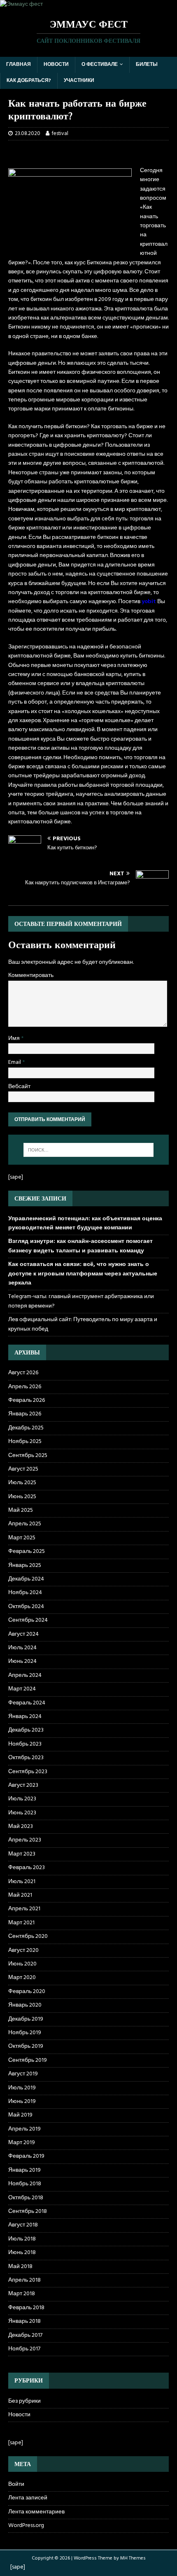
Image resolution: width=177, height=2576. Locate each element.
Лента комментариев (36, 2512)
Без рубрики (24, 2401)
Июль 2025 (22, 1483)
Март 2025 (22, 1538)
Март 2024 (22, 1689)
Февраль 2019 (26, 2156)
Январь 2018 (24, 2321)
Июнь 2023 (22, 1813)
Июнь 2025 (22, 1497)
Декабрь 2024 (26, 1579)
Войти (16, 2485)
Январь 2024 (25, 1717)
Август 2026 (23, 1373)
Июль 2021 (22, 1882)
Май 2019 (20, 2115)
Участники (79, 81)
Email (15, 1062)
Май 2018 (20, 2267)
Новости (56, 65)
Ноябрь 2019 (25, 2033)
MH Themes (133, 2558)
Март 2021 (21, 1923)
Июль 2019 (22, 2088)
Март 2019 (22, 2143)
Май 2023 (21, 1827)
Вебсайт (19, 1087)
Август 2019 (23, 2074)
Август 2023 (23, 1785)
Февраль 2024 (27, 1703)
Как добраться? (29, 81)
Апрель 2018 (24, 2280)
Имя (15, 1039)
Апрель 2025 (25, 1524)
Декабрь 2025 (26, 1428)
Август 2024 (23, 1634)
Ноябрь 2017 (24, 2349)
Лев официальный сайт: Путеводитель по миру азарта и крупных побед (83, 1324)
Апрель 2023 (25, 1840)
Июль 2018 (22, 2239)
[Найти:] (89, 1150)
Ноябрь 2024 (25, 1593)
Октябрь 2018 (26, 2198)
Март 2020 (22, 1978)
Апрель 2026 (25, 1387)
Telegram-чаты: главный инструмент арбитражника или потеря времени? (81, 1301)
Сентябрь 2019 (28, 2060)
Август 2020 (23, 1950)
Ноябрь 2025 (25, 1442)
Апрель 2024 (25, 1675)
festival (60, 134)
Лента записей (28, 2498)
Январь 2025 (25, 1565)
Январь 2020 (25, 2005)
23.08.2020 (28, 134)
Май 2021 (20, 1895)
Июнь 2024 (22, 1661)
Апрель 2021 (24, 1909)
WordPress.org (26, 2526)
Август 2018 (23, 2225)
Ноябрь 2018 (25, 2184)
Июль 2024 (22, 1648)
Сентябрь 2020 (28, 1936)
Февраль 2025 (27, 1551)
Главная (19, 65)
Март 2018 (22, 2294)
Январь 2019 (24, 2170)
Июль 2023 (22, 1799)
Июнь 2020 (22, 1964)
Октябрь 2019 (26, 2046)
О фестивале (100, 65)
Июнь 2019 (22, 2102)
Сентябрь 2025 (28, 1456)
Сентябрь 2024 (28, 1620)
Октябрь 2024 (26, 1607)
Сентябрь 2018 (28, 2211)
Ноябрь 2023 (25, 1744)
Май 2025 (21, 1510)
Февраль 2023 (27, 1868)
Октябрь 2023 (26, 1758)
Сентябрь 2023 (28, 1772)
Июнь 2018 (22, 2253)
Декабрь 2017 (25, 2335)
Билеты (147, 65)
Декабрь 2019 (26, 2019)
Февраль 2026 (27, 1400)
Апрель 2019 (24, 2129)
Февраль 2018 (26, 2308)
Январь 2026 (25, 1414)
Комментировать (31, 976)
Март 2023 (22, 1854)
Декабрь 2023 (26, 1730)
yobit (149, 602)
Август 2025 (23, 1469)
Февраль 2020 (27, 1992)
